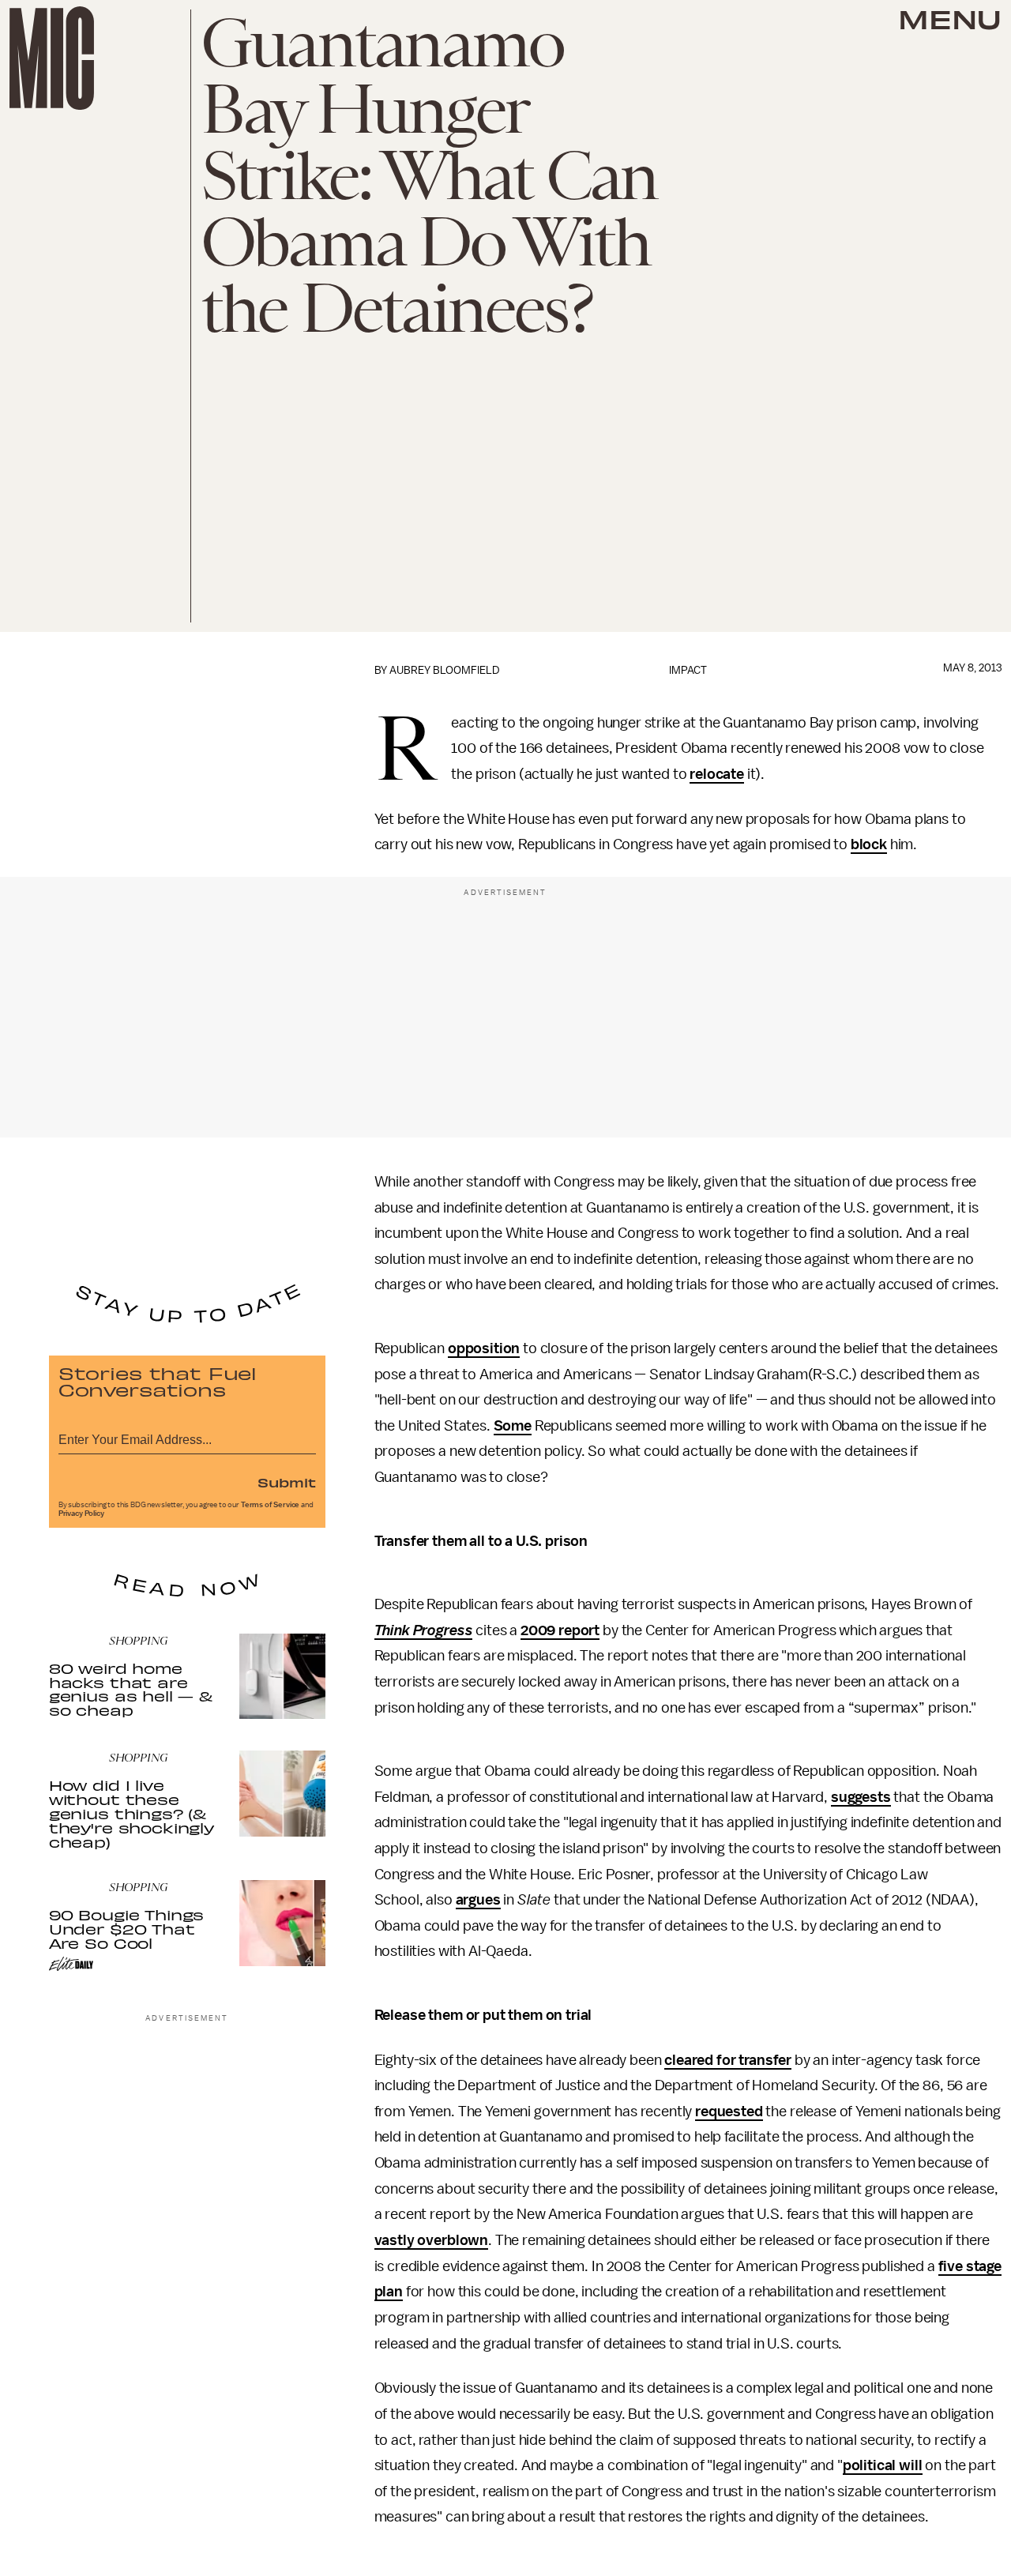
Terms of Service (270, 1505)
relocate (717, 774)
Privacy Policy (81, 1514)
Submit (287, 1482)
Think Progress (424, 1630)
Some (513, 1426)
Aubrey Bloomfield (445, 670)
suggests (861, 1797)
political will (883, 2465)
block (869, 844)
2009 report (560, 1630)
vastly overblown (431, 2240)
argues (478, 1900)
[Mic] (52, 58)
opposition (484, 1348)
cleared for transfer (728, 2060)
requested (729, 2112)
